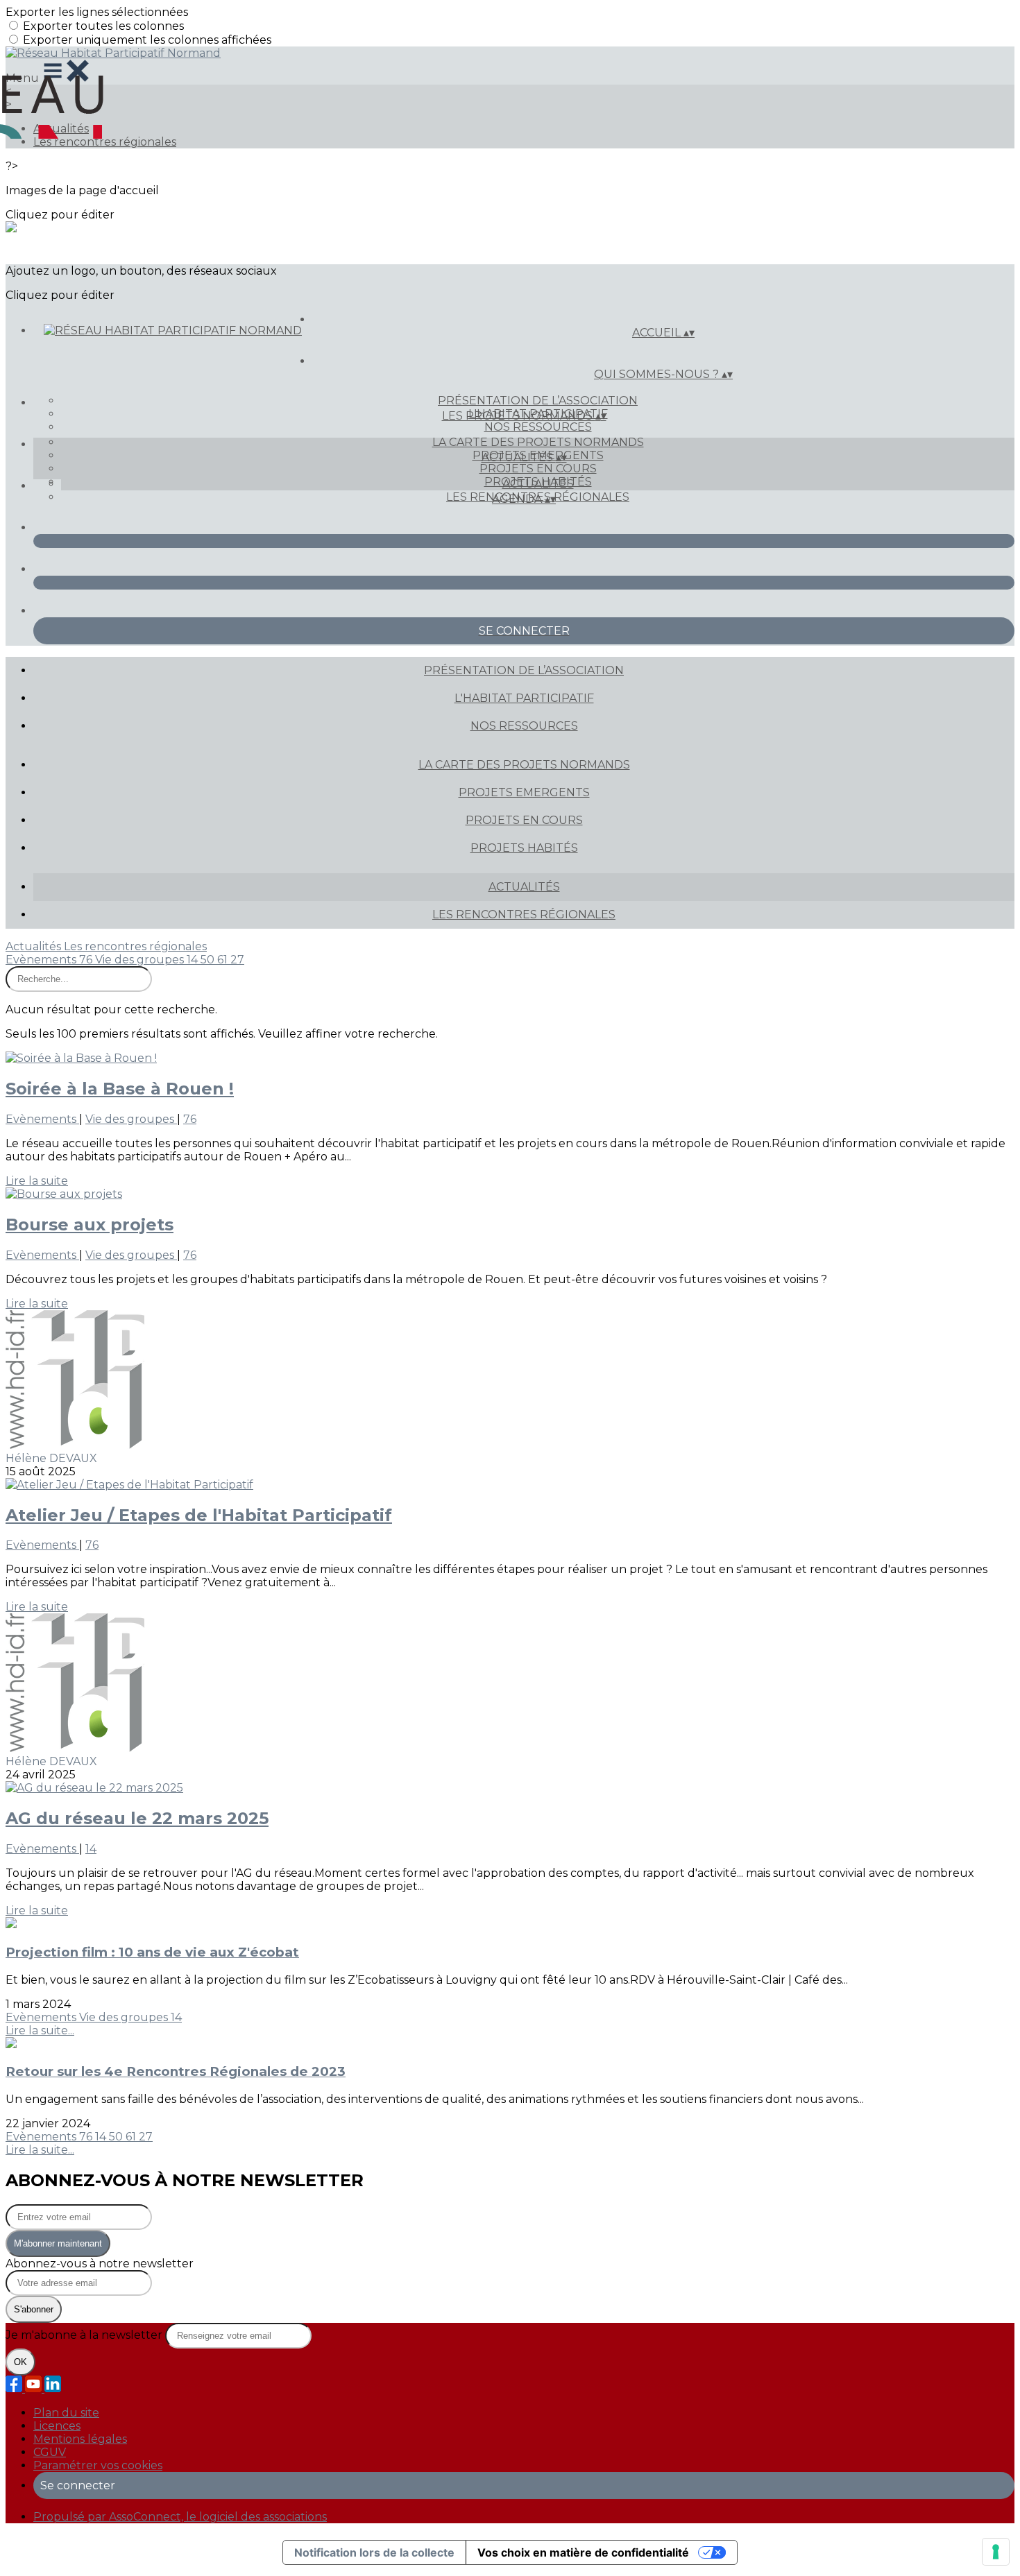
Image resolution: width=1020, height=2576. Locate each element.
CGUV (50, 2452)
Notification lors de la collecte (374, 2552)
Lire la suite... (40, 2030)
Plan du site (66, 2413)
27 (237, 960)
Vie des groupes (141, 960)
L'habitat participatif (524, 698)
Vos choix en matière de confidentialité (583, 2552)
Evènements (42, 960)
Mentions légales (80, 2439)
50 (209, 960)
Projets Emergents (524, 792)
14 (194, 960)
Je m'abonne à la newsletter (85, 2335)
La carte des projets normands (538, 442)
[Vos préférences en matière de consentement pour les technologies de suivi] (996, 2552)
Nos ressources (538, 427)
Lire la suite (37, 1181)
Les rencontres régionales (105, 142)
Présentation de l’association (538, 401)
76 (87, 960)
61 (224, 960)
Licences (57, 2426)
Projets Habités (524, 848)
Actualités (538, 484)
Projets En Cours (538, 469)
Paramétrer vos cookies (98, 2465)
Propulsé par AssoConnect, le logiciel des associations (180, 2517)
